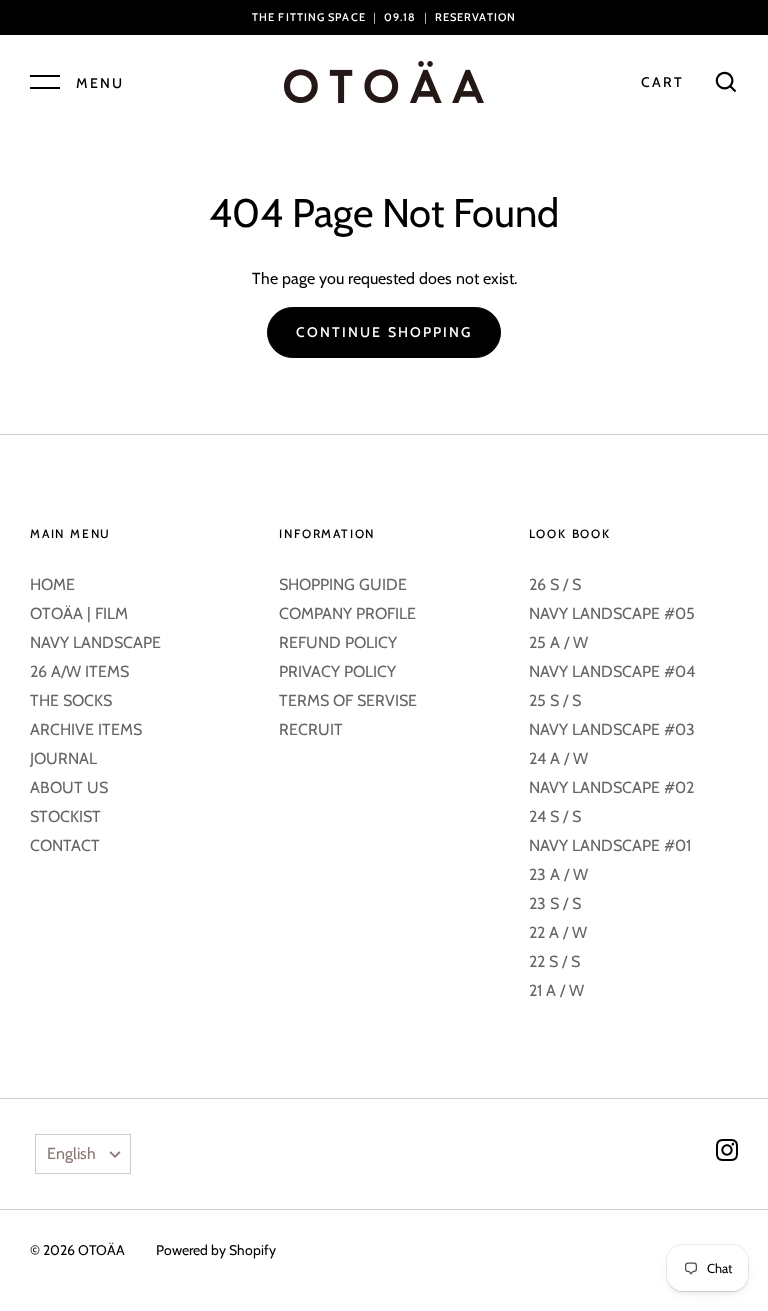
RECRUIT (311, 729)
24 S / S (555, 816)
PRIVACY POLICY (337, 671)
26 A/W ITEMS (79, 671)
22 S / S (554, 961)
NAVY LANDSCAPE (95, 642)
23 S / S (555, 903)
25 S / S (555, 700)
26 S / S (555, 584)
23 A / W (558, 874)
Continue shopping (384, 332)
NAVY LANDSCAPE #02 (611, 787)
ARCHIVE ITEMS (86, 729)
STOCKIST (65, 816)
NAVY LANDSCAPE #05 (612, 613)
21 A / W (556, 990)
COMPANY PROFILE (347, 613)
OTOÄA (101, 1250)
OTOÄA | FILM (79, 613)
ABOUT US (69, 787)
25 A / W (558, 642)
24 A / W (558, 758)
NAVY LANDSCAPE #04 (612, 671)
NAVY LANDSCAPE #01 (610, 845)
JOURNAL (63, 758)
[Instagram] (727, 1153)
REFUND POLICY (338, 642)
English (71, 1153)
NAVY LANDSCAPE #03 (612, 729)
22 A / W (558, 932)
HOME (52, 584)
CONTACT (65, 845)
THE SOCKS (71, 700)
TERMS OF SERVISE (348, 700)
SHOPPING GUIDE (343, 584)
